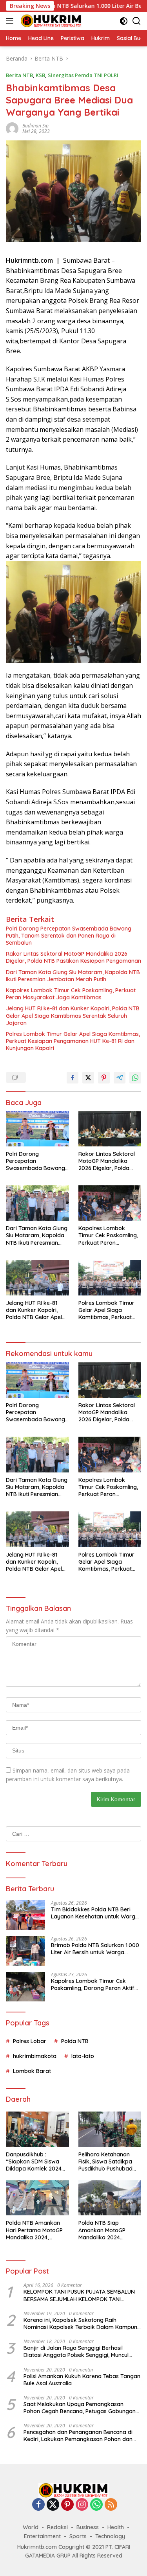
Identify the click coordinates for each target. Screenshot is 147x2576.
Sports (78, 2536)
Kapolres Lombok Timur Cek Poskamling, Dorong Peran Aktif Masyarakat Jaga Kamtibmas (93, 1985)
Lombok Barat (32, 2071)
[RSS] (111, 2505)
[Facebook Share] (73, 1078)
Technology (110, 2536)
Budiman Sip (35, 126)
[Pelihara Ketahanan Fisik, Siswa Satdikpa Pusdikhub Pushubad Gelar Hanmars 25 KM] (110, 2129)
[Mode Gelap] (124, 21)
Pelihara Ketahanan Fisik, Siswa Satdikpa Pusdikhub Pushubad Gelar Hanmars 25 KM (107, 2162)
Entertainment (42, 2536)
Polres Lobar (30, 2041)
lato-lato (83, 2056)
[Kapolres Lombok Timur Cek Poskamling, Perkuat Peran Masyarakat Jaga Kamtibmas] (110, 1203)
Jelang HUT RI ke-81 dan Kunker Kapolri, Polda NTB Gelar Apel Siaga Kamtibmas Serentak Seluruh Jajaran (73, 1015)
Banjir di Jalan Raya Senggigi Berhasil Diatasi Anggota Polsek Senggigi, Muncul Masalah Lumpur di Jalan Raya (76, 2351)
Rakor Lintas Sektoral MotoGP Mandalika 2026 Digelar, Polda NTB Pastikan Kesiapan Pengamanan (73, 957)
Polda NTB (75, 2041)
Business (88, 2527)
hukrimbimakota (35, 2056)
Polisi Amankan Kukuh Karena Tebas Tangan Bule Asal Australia (82, 2380)
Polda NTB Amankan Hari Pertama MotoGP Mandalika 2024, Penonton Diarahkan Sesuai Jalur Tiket (34, 2230)
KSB (40, 75)
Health (116, 2527)
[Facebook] (38, 2505)
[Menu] (11, 21)
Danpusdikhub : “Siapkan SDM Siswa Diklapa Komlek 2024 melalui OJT (34, 2162)
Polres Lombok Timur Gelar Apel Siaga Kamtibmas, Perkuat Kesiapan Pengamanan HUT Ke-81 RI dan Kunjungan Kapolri (73, 1041)
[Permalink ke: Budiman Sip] (12, 128)
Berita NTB (19, 75)
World (31, 2527)
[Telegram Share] (120, 1078)
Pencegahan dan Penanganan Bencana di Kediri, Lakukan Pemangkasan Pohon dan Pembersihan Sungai (78, 2436)
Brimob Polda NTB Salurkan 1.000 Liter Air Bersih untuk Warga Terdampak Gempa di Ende (95, 1949)
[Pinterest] (67, 2505)
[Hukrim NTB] (50, 21)
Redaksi (57, 2527)
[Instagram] (82, 2505)
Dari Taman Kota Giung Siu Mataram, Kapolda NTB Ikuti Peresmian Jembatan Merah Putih (73, 976)
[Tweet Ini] (88, 1078)
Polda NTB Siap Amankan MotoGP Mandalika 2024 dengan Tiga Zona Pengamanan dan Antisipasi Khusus (103, 2230)
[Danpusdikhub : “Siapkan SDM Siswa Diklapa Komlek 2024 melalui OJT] (37, 2129)
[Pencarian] (137, 21)
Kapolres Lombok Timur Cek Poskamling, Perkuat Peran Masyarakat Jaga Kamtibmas (71, 994)
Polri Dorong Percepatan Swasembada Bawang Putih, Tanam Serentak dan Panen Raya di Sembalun (69, 936)
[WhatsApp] (96, 2505)
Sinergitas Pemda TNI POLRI (83, 75)
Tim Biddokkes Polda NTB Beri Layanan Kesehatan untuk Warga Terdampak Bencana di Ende (95, 1913)
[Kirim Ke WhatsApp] (135, 1078)
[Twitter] (53, 2505)
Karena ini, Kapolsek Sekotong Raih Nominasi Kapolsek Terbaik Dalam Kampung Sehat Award (82, 2324)
